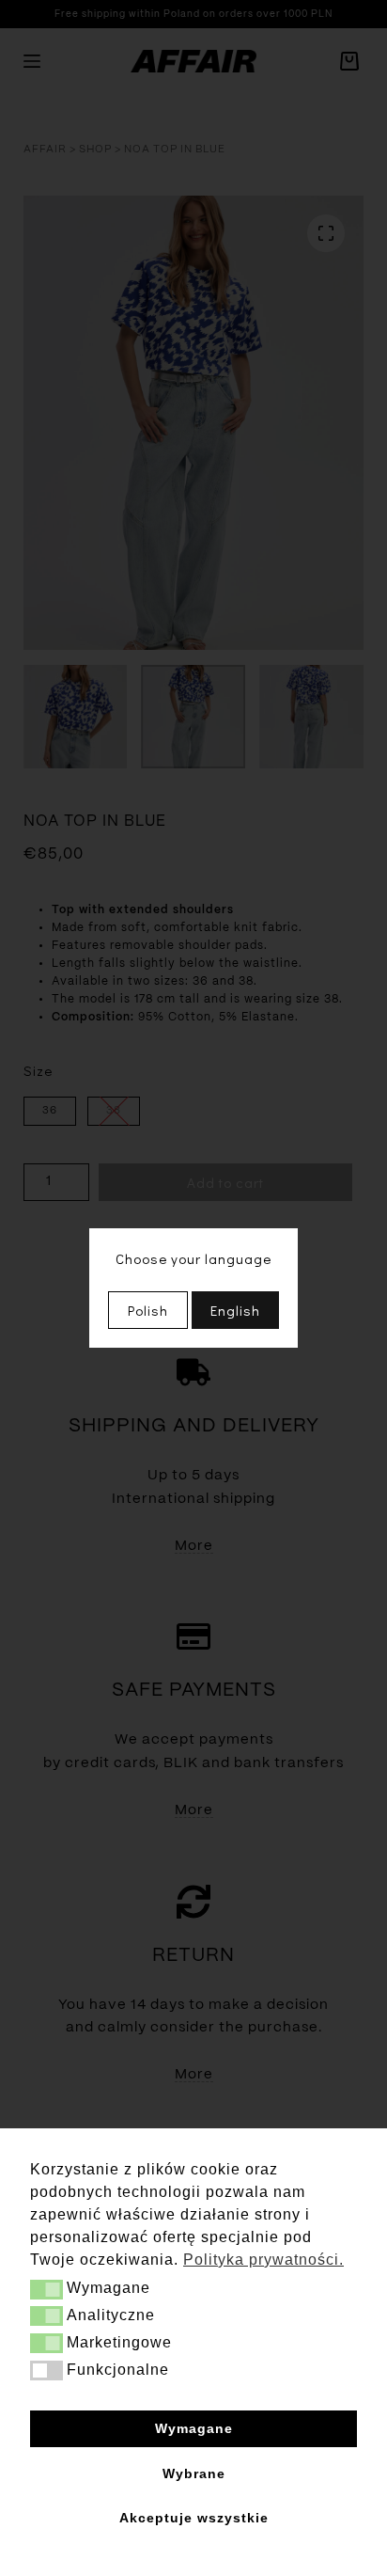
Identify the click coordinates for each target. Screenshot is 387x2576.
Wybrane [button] (194, 2473)
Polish (148, 1310)
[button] (46, 2290)
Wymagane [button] (194, 2428)
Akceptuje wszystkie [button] (194, 2518)
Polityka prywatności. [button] (263, 2260)
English (235, 1310)
